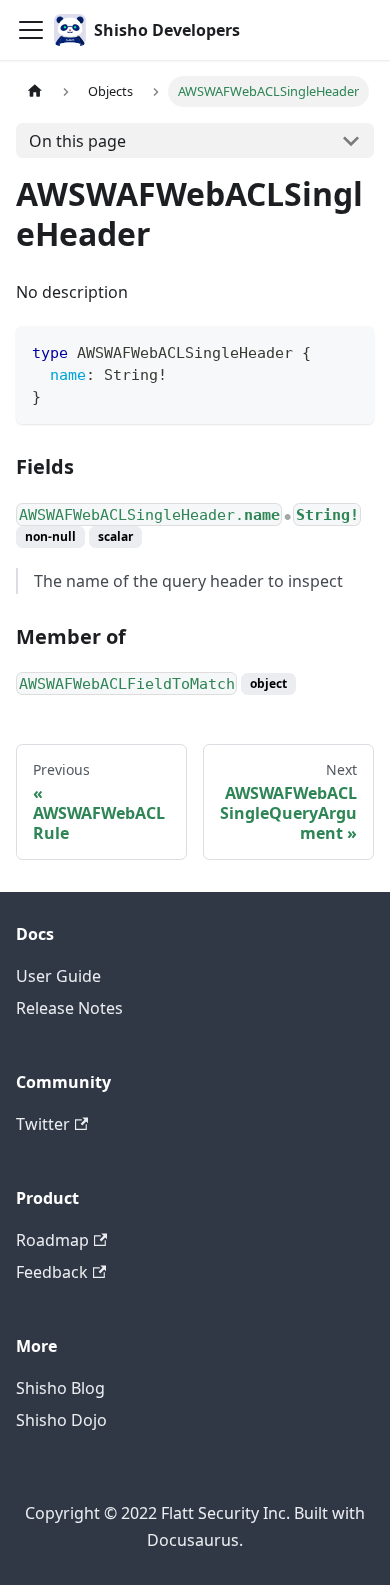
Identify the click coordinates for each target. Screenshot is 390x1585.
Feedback (52, 1272)
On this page (77, 141)
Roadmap (52, 1240)
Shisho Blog (60, 1388)
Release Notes (69, 1008)
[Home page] (35, 91)
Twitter (43, 1124)
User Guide (58, 976)
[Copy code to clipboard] (349, 350)
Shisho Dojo (61, 1420)
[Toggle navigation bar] (31, 30)
